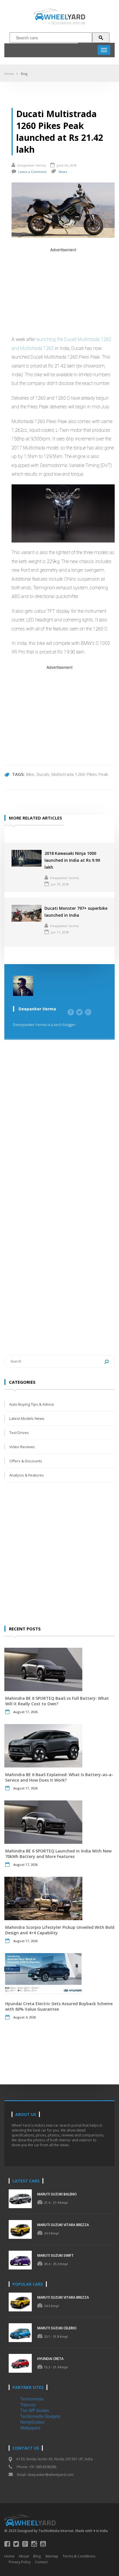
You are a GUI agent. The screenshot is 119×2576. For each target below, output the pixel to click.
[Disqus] (59, 1132)
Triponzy (28, 2405)
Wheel (65, 17)
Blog (24, 74)
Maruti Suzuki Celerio (57, 2328)
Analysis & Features (27, 1475)
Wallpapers (30, 2428)
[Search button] (101, 38)
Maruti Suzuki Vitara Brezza (63, 2225)
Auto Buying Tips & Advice (32, 1404)
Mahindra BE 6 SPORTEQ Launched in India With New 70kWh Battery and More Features (58, 1854)
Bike (30, 774)
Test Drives (19, 1433)
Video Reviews (22, 1447)
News (63, 172)
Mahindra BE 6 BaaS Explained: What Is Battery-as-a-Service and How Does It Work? (59, 1777)
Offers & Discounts (26, 1461)
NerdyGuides (32, 2422)
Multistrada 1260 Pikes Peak (80, 774)
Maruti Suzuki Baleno (57, 2194)
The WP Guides (35, 2410)
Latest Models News (27, 1418)
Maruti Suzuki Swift (55, 2255)
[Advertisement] (63, 293)
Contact (41, 2562)
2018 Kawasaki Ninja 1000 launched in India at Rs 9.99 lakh (72, 860)
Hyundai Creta (50, 2359)
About (24, 2556)
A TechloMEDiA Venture (67, 23)
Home (9, 74)
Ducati (43, 774)
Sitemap (52, 2556)
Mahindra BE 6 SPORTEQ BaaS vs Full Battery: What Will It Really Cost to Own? (57, 1701)
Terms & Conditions (79, 2556)
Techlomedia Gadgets (40, 2416)
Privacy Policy (20, 2562)
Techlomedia (32, 2399)
